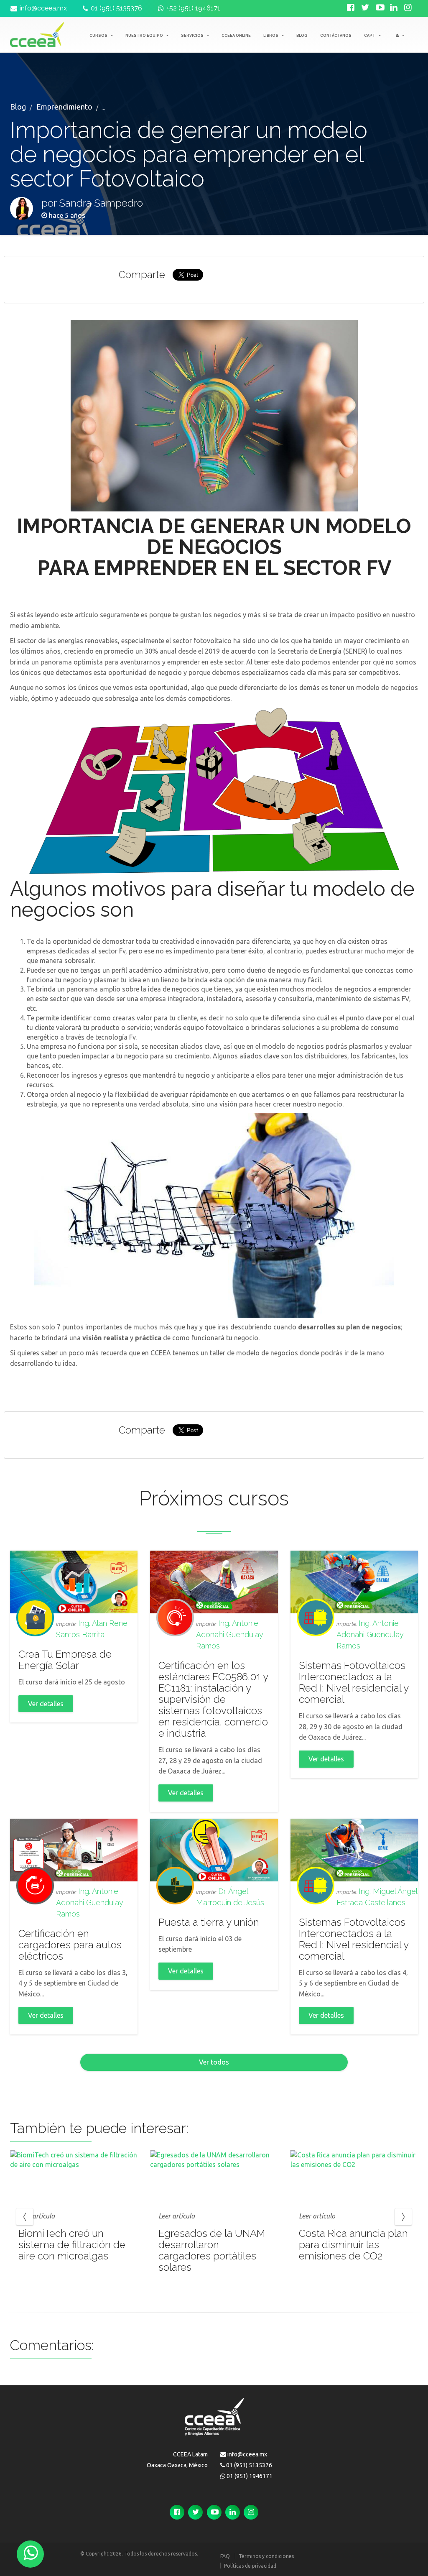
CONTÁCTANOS (336, 36)
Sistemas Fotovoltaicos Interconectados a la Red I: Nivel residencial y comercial (354, 1682)
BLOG (302, 36)
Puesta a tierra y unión (209, 1922)
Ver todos (214, 2062)
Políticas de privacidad (250, 2566)
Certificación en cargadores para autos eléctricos (70, 1945)
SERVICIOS (193, 36)
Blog (18, 107)
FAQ (225, 2556)
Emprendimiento (64, 107)
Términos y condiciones (266, 2556)
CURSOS (99, 36)
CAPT (370, 36)
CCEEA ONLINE (236, 36)
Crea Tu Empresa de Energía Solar (65, 1660)
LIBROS (271, 36)
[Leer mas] (74, 2174)
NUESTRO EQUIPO (145, 36)
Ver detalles (46, 1704)
